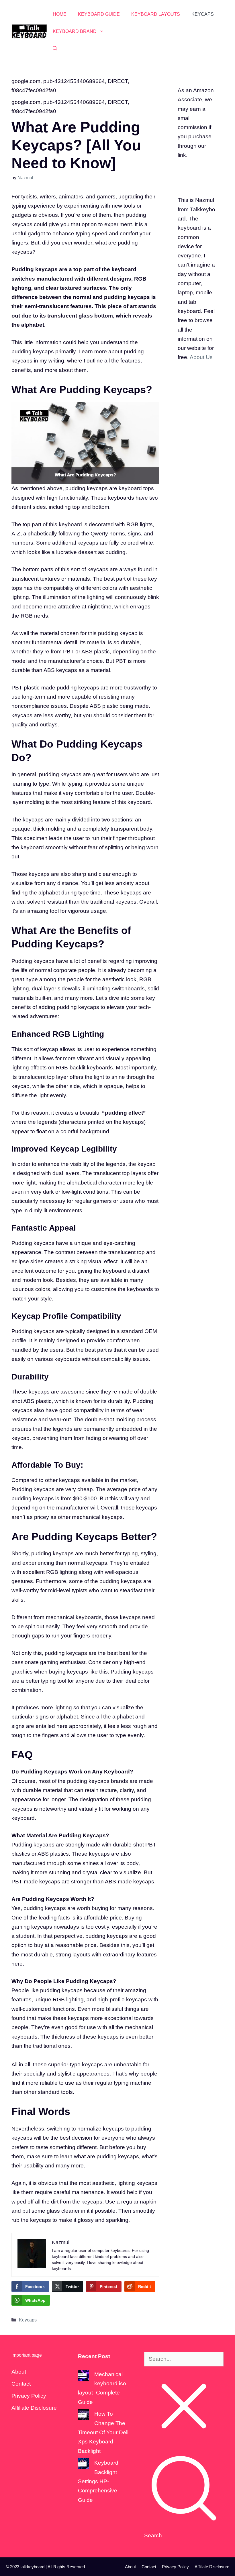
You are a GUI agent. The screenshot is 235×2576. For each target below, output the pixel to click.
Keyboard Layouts (156, 14)
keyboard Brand (75, 31)
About (19, 2372)
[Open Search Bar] (55, 49)
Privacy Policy (29, 2396)
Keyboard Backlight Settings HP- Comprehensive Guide (98, 2481)
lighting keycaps (137, 2183)
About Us (201, 357)
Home (60, 14)
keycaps (44, 1331)
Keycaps (203, 14)
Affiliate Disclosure (34, 2408)
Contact (21, 2384)
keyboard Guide (99, 14)
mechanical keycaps (97, 1517)
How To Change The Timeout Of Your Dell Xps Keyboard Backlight (103, 2432)
